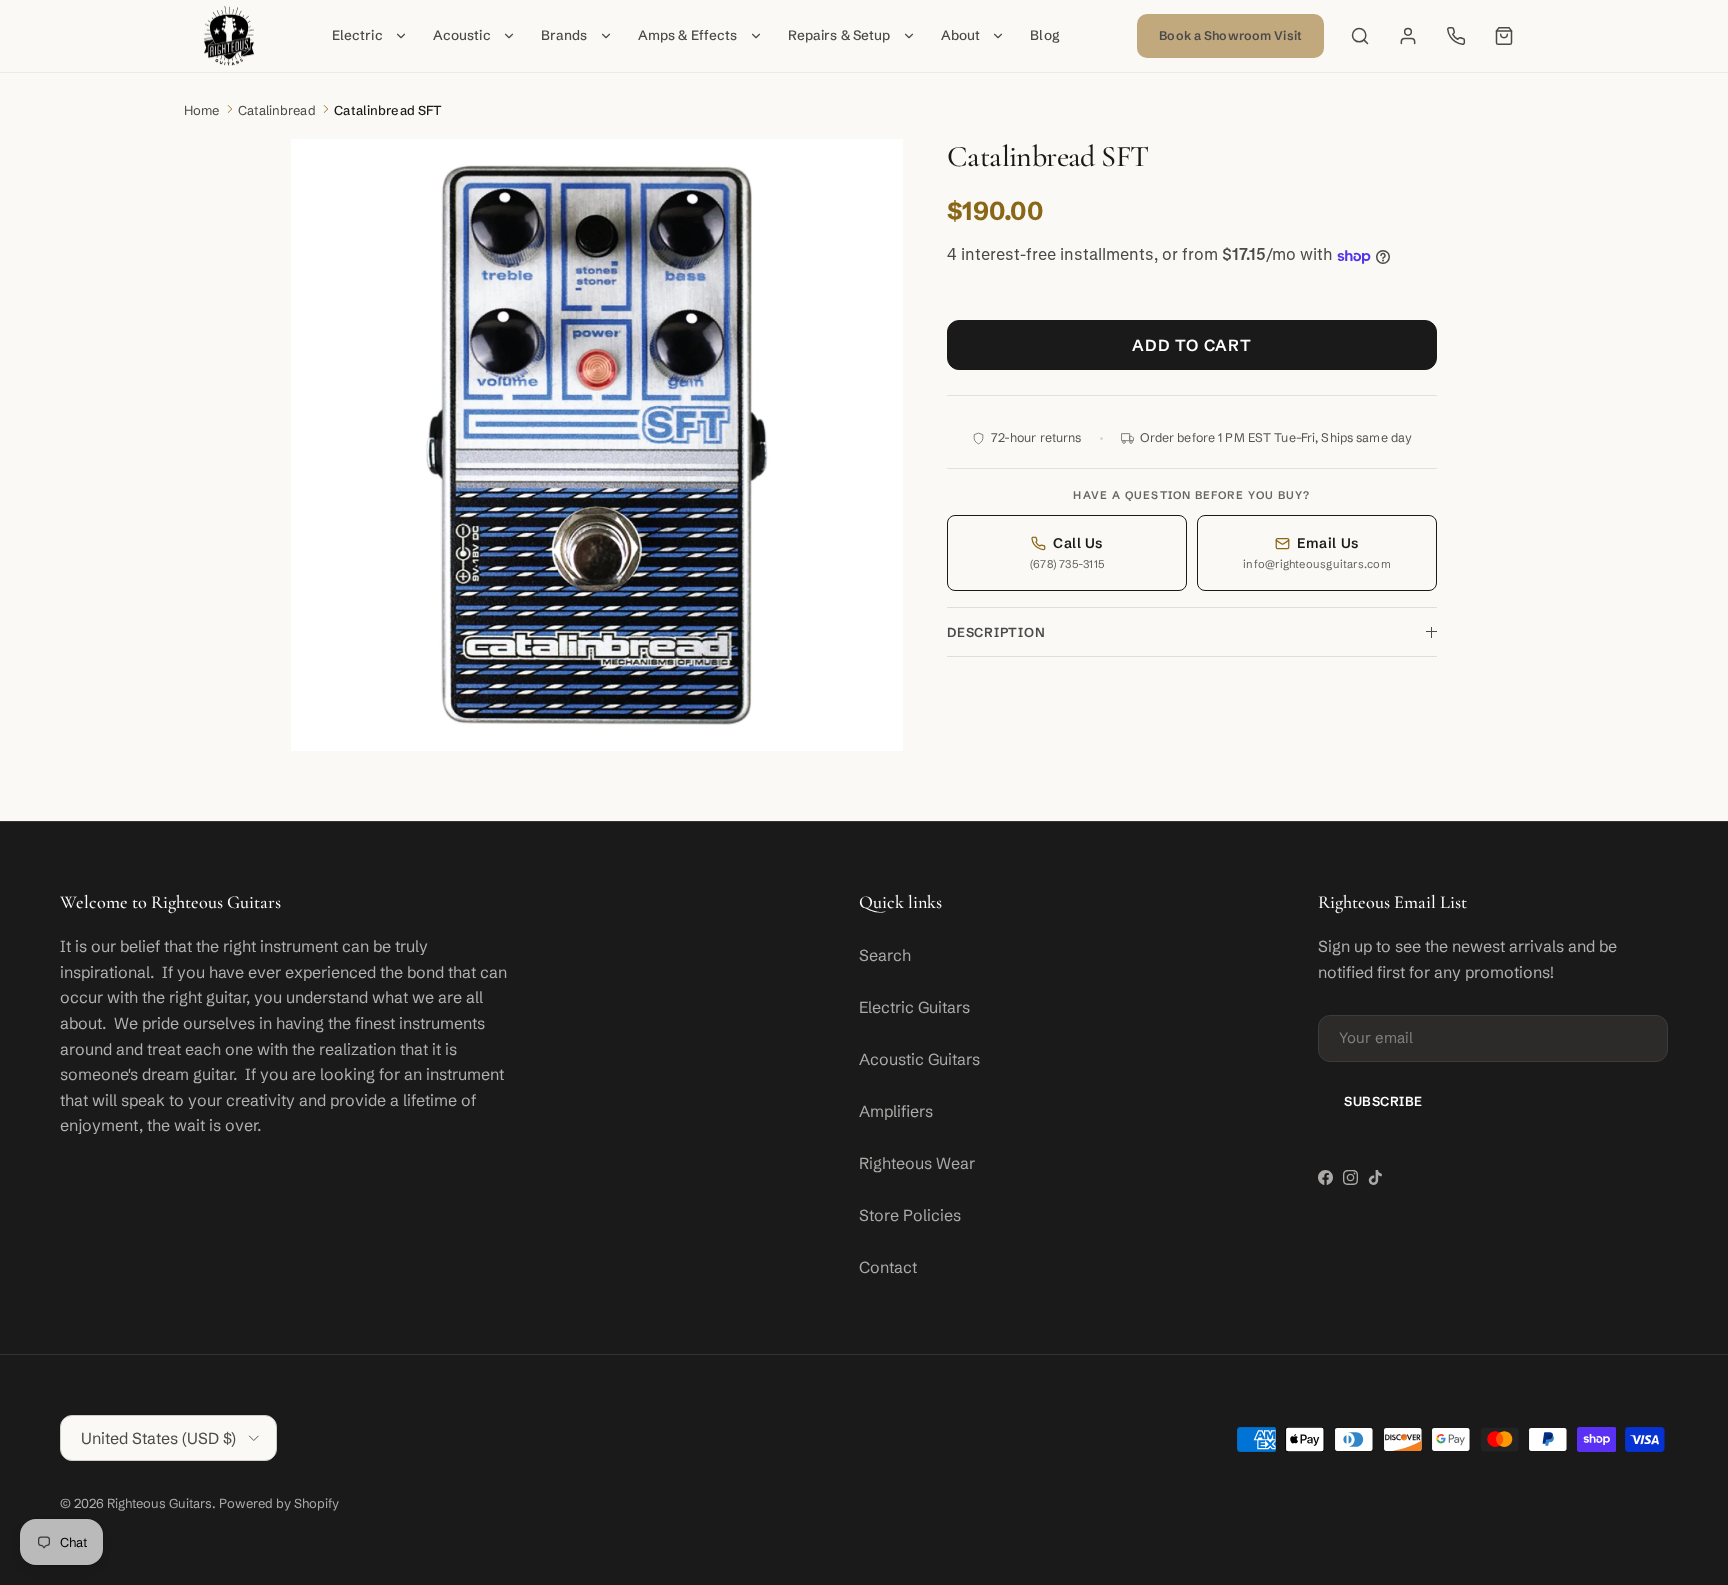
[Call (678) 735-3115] (1456, 36)
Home (202, 110)
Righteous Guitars (159, 1503)
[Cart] (1504, 36)
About (961, 35)
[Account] (1408, 36)
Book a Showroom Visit (1230, 35)
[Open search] (1360, 36)
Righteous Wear (917, 1163)
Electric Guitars (914, 1007)
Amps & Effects (688, 35)
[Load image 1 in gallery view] (597, 445)
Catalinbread (277, 110)
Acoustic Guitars (919, 1059)
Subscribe (1383, 1101)
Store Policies (910, 1215)
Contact (888, 1267)
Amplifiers (896, 1111)
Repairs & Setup (839, 35)
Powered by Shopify (279, 1503)
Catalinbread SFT (388, 110)
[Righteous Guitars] (229, 36)
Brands (564, 35)
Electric (357, 35)
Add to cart (1192, 346)
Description (996, 633)
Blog (1045, 35)
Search (885, 955)
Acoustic (462, 35)
